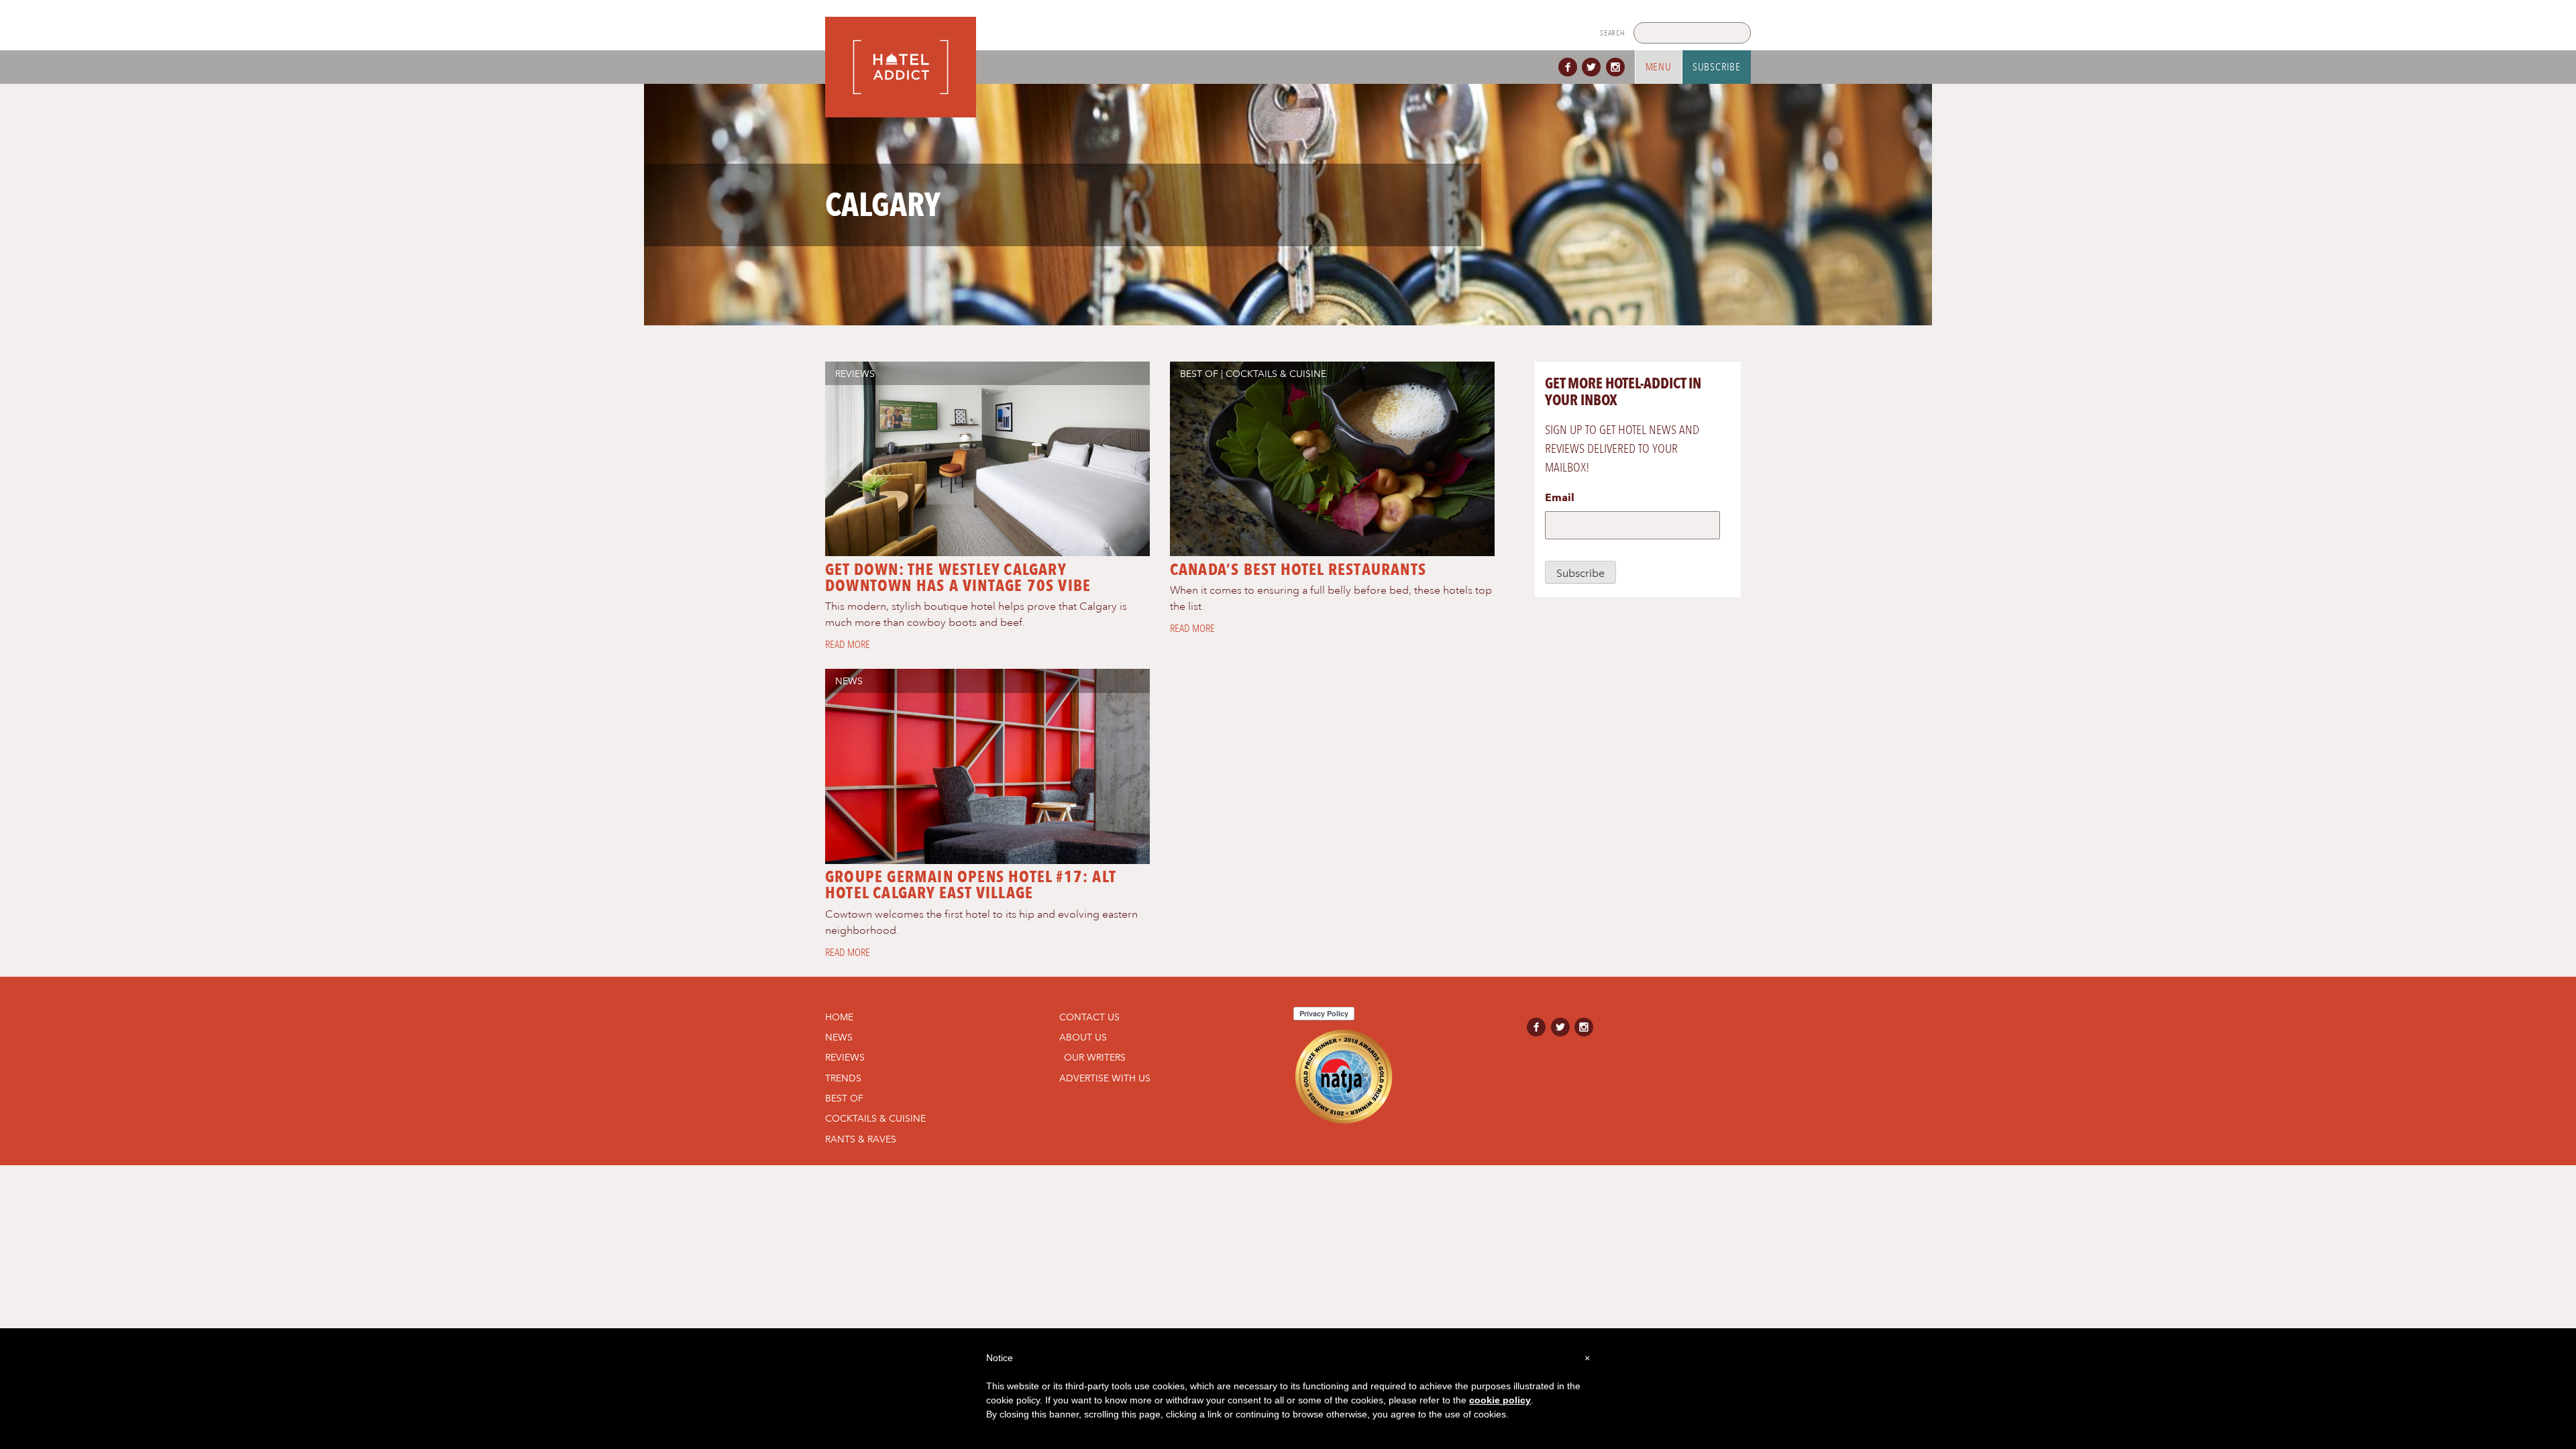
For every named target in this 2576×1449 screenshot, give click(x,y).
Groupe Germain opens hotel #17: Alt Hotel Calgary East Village (970, 884)
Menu (1659, 67)
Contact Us (1089, 1017)
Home (839, 1017)
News (849, 681)
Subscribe (1717, 67)
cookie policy (1500, 1400)
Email (1560, 497)
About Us (1083, 1037)
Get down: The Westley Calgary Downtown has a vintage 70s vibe (958, 577)
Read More (848, 645)
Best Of (1199, 374)
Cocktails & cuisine (1276, 374)
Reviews (855, 374)
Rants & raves (861, 1139)
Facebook (1570, 67)
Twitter (1594, 67)
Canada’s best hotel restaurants (1298, 569)
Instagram (1618, 67)
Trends (843, 1078)
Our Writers (1095, 1057)
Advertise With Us (1105, 1078)
